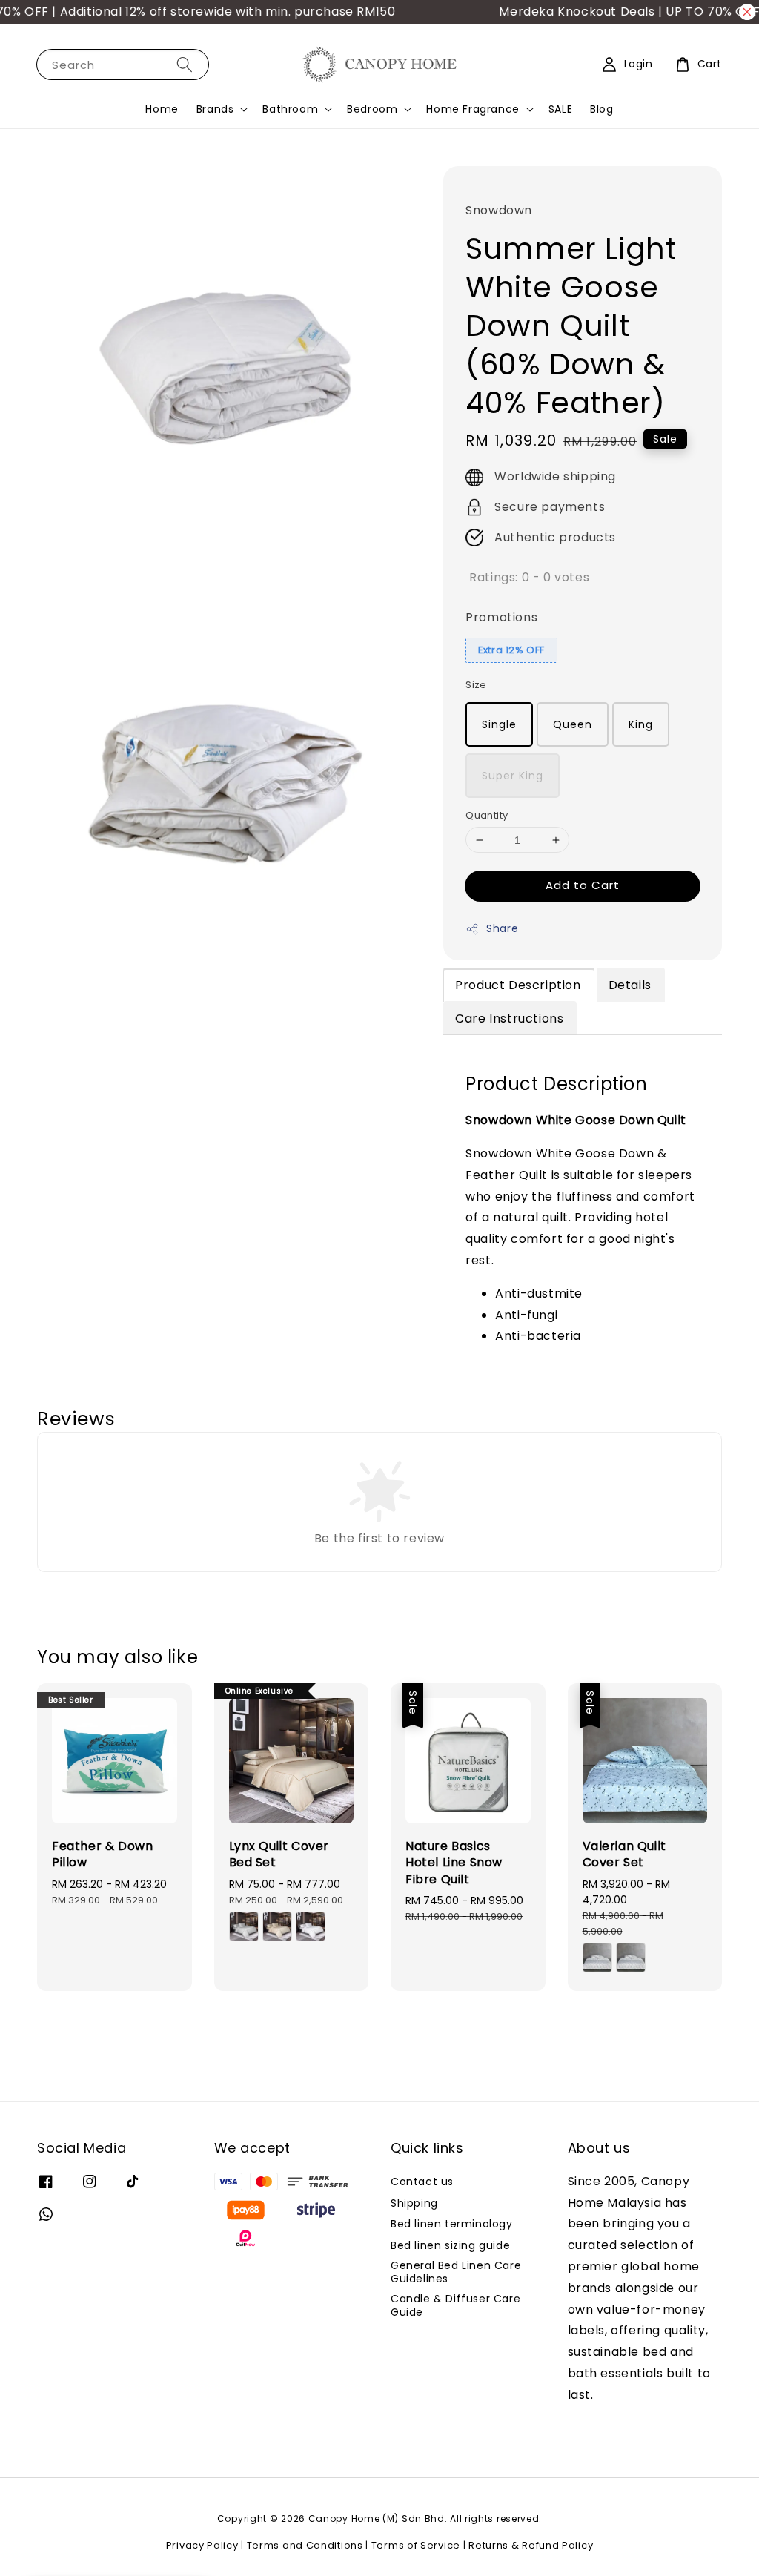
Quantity (487, 815)
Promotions (501, 617)
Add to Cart (583, 885)
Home (162, 109)
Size (476, 685)
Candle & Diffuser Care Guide (455, 2305)
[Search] (185, 64)
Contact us (422, 2182)
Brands (215, 109)
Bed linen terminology (452, 2224)
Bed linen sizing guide (450, 2245)
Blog (601, 109)
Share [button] (502, 928)
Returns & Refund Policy (531, 2545)
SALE (560, 109)
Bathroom (290, 109)
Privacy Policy (202, 2545)
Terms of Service (416, 2545)
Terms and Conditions (305, 2545)
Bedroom (372, 109)
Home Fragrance (473, 109)
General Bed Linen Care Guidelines (456, 2272)
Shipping (414, 2203)
